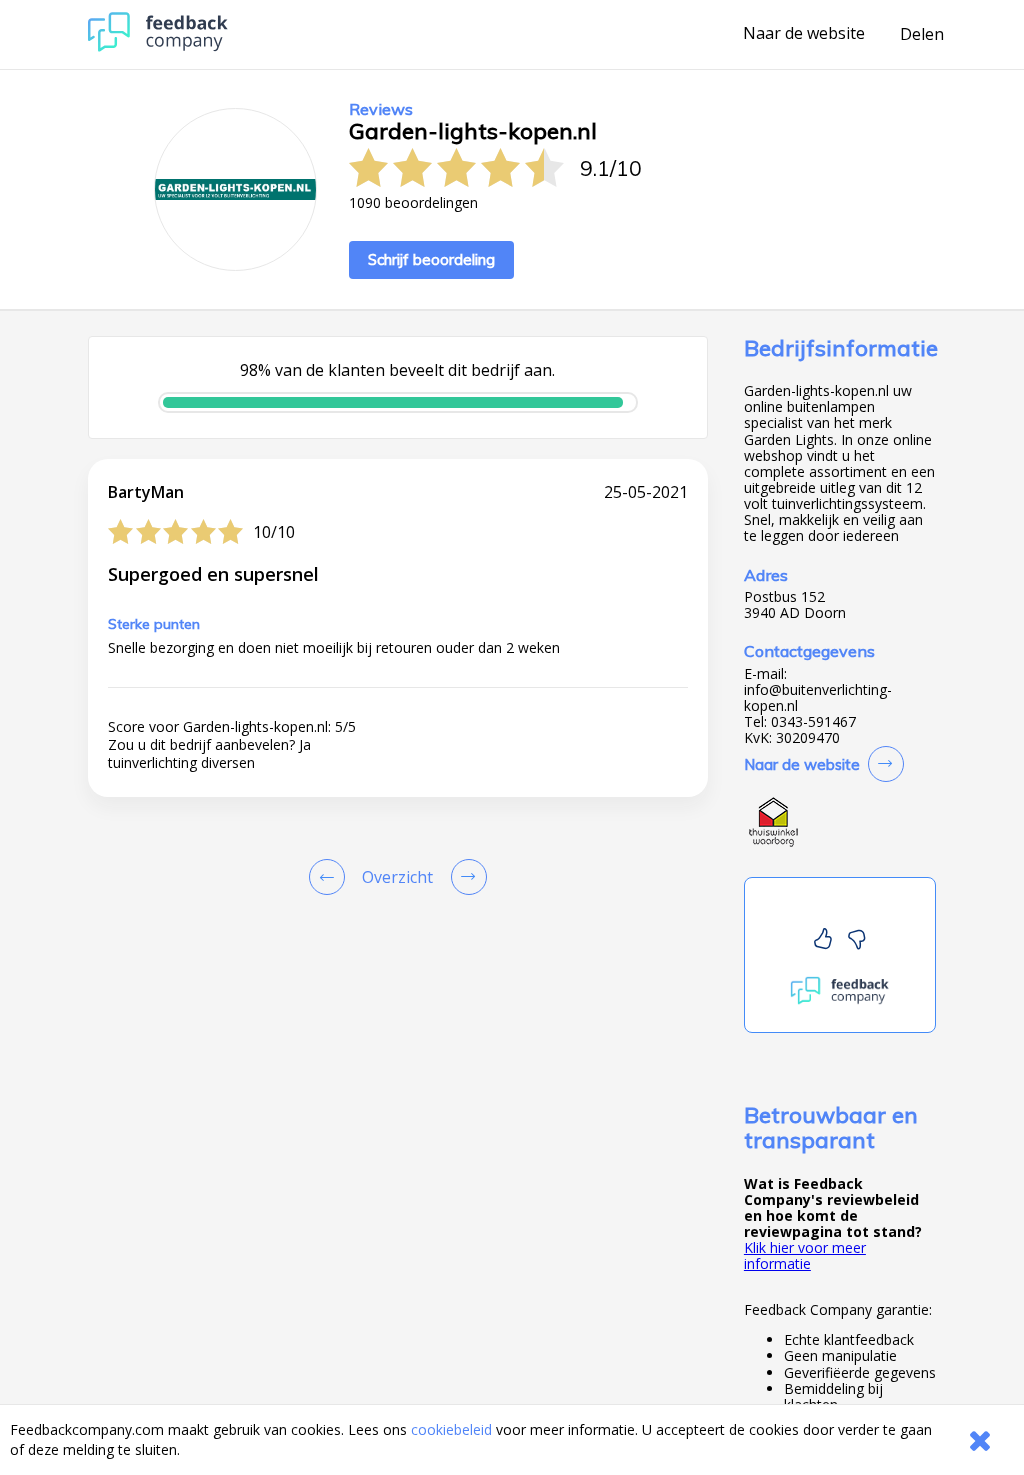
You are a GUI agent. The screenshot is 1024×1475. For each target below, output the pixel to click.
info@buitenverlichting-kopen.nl (818, 698)
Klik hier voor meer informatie (805, 1255)
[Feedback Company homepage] (158, 46)
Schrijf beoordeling (431, 259)
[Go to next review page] (465, 877)
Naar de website (804, 34)
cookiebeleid (451, 1429)
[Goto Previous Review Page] (331, 877)
